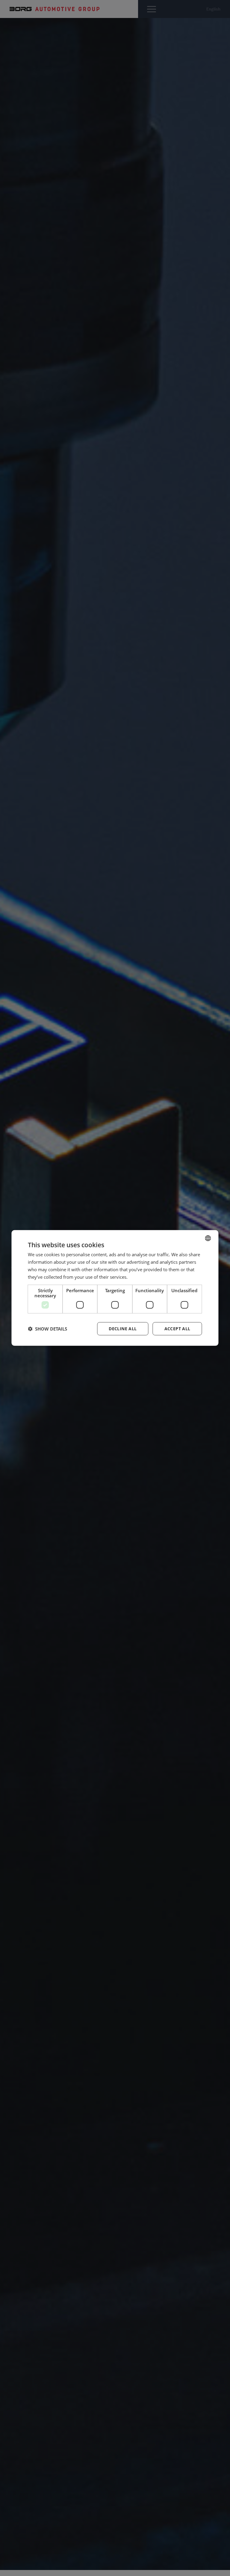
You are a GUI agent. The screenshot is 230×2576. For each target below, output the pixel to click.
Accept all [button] (177, 1329)
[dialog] (115, 1288)
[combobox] (208, 1238)
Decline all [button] (123, 1329)
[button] (47, 1329)
